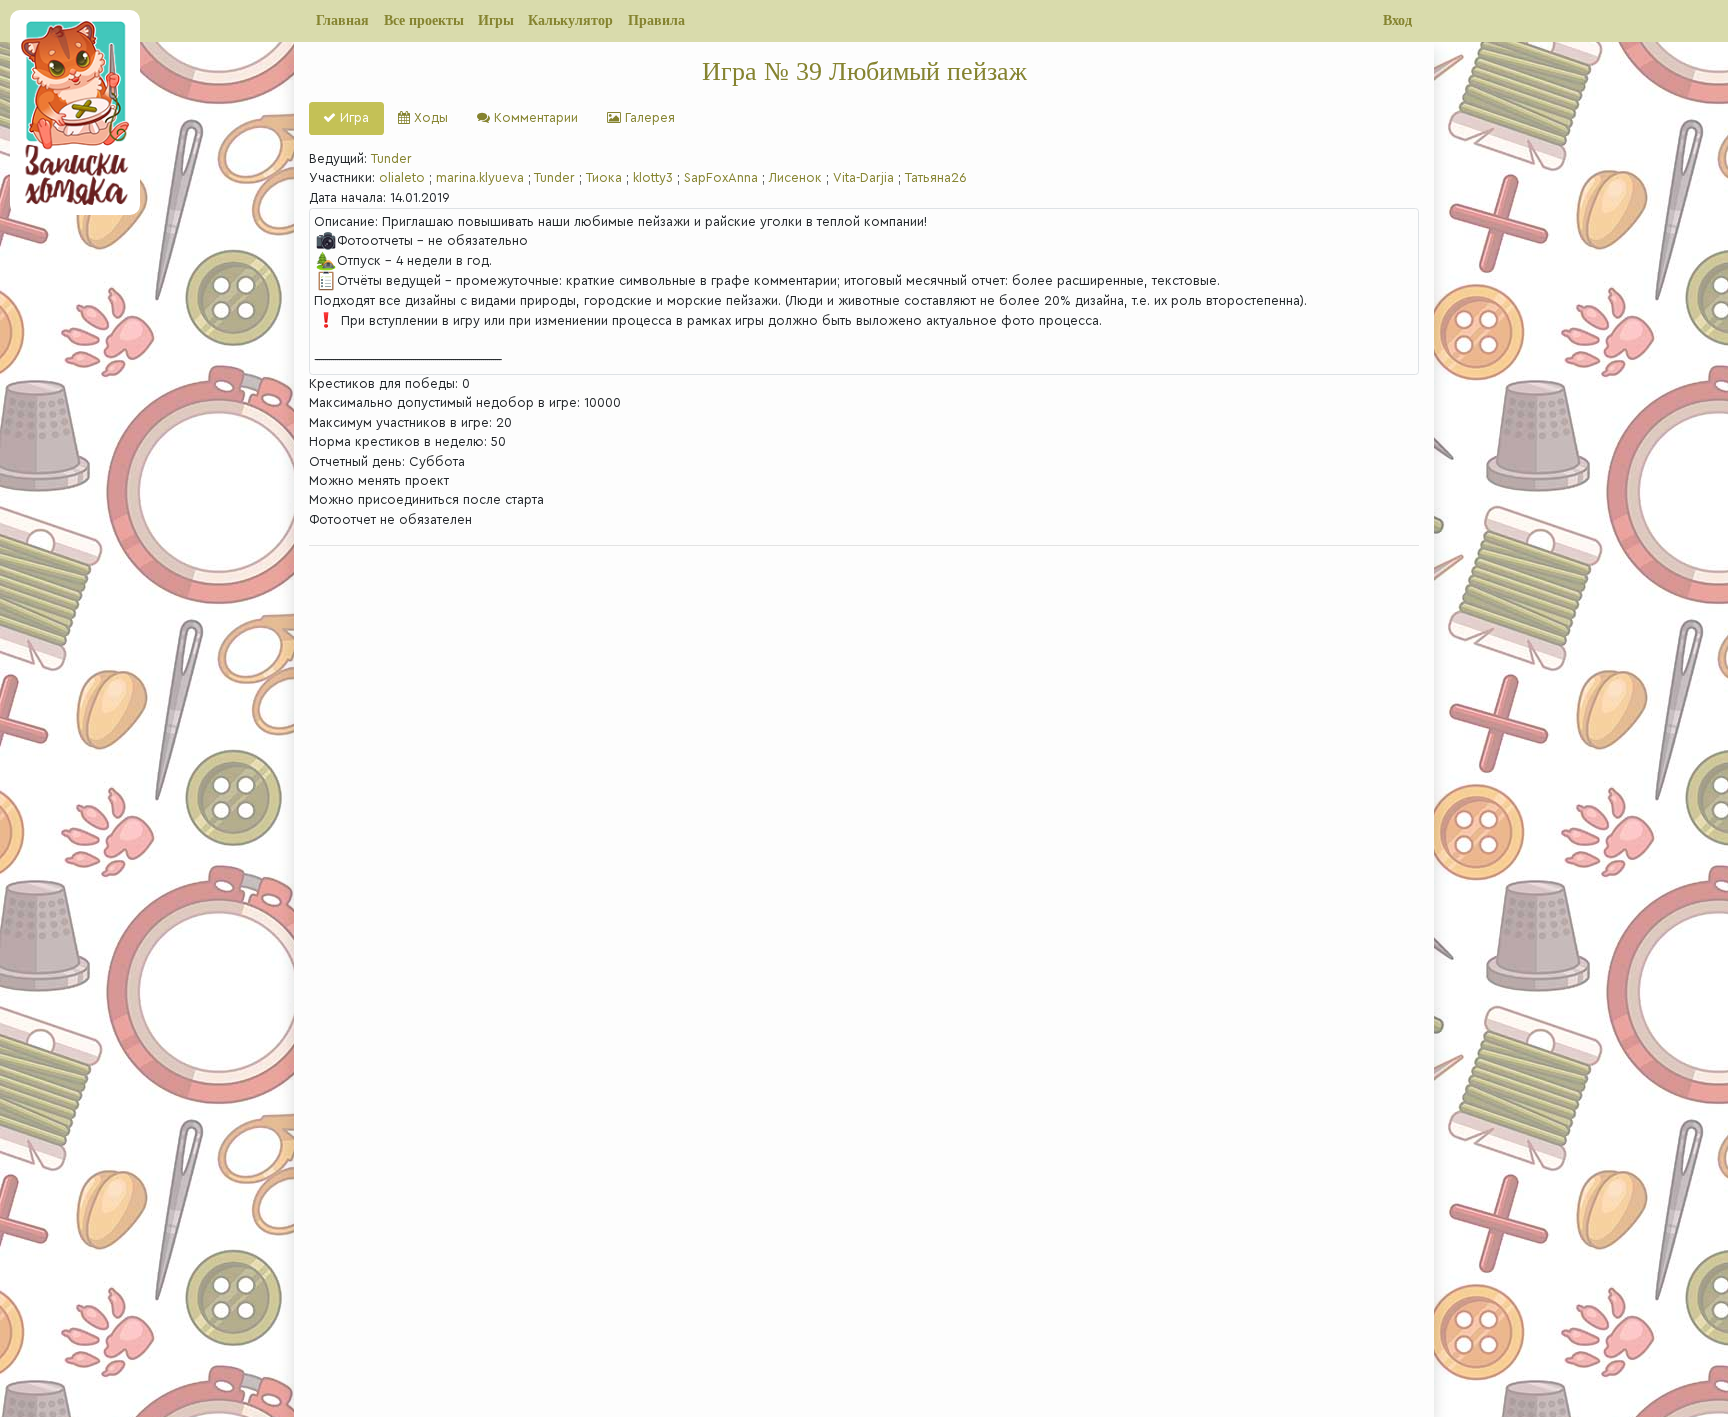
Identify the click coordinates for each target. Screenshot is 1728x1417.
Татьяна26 (936, 178)
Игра (352, 118)
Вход (1397, 20)
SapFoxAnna (721, 178)
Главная (342, 20)
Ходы (429, 118)
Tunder (391, 159)
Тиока (604, 178)
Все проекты (424, 20)
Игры (496, 20)
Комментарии (534, 118)
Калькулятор (570, 20)
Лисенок (795, 178)
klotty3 (653, 178)
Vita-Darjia (863, 178)
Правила (656, 20)
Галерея (648, 118)
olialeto (402, 178)
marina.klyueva (480, 178)
